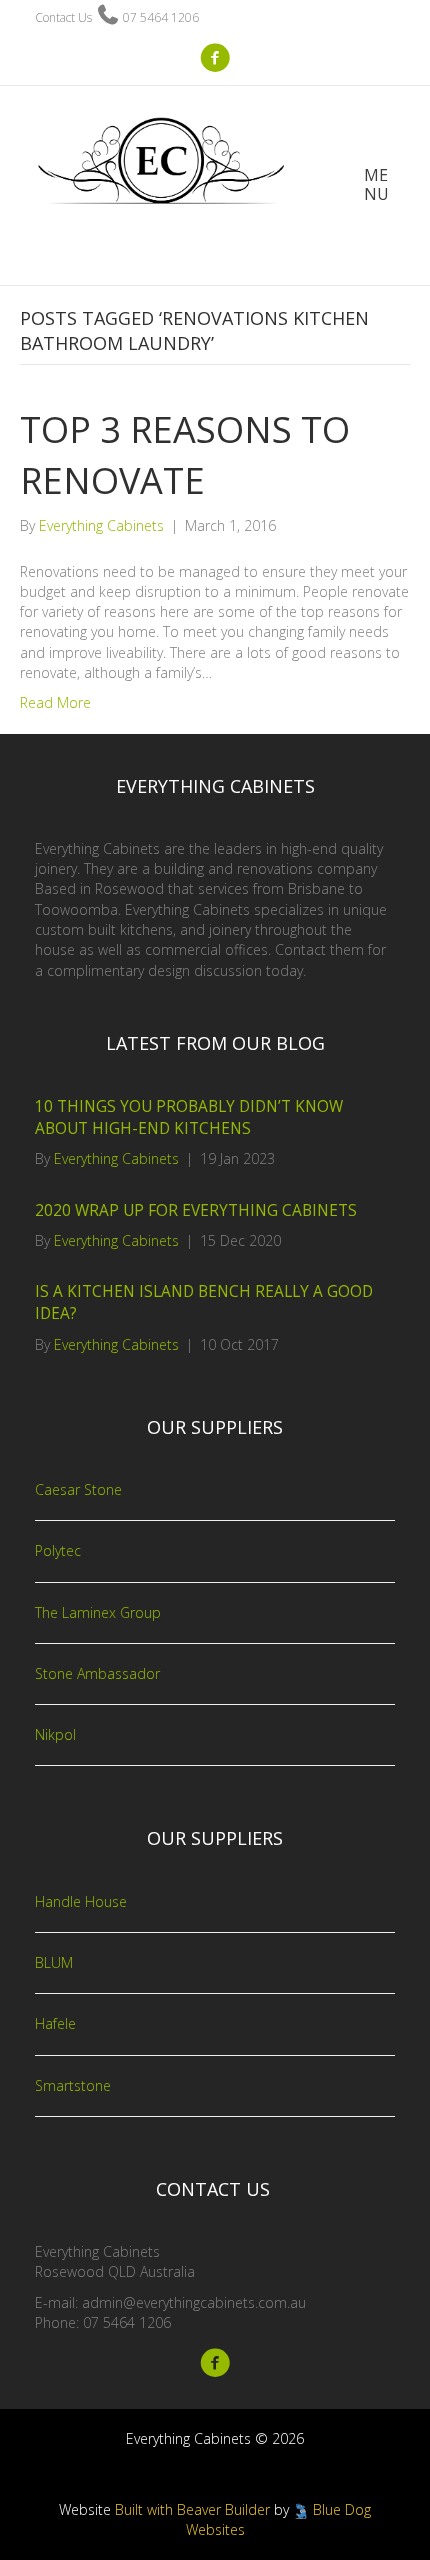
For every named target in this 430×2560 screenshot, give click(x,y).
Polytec (58, 1550)
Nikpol (55, 1734)
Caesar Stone (78, 1489)
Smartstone (73, 2085)
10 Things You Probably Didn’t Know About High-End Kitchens (189, 1117)
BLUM (54, 1962)
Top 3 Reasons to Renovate (185, 454)
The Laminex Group (98, 1612)
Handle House (81, 1901)
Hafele (55, 2023)
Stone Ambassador (97, 1673)
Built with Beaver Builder (192, 2509)
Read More (55, 702)
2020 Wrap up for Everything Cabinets (196, 1210)
